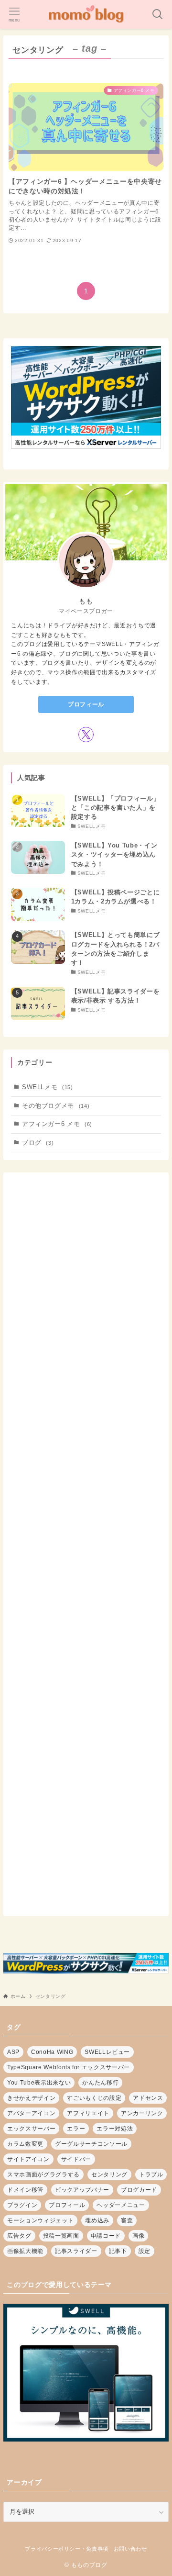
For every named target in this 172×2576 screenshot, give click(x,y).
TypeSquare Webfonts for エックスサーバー (69, 2067)
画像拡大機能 (25, 2251)
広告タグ (19, 2236)
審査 (127, 2220)
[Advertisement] (86, 1544)
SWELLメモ (48, 1087)
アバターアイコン (31, 2113)
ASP (13, 2052)
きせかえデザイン (31, 2098)
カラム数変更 (25, 2144)
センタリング (109, 2175)
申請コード (106, 2236)
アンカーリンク (142, 2113)
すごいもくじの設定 (94, 2098)
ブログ (38, 1143)
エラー (76, 2129)
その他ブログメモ (56, 1106)
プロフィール (86, 704)
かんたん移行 (100, 2083)
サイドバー (76, 2159)
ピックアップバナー (82, 2190)
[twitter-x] (86, 735)
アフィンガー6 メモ (57, 1124)
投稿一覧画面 (61, 2236)
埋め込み (97, 2220)
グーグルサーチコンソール (91, 2144)
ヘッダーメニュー (121, 2205)
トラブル (151, 2175)
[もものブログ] (86, 14)
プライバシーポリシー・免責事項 (67, 2549)
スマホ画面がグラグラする (43, 2175)
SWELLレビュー (107, 2052)
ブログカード (139, 2190)
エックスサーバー (31, 2129)
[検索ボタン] (158, 14)
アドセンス (148, 2098)
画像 (138, 2236)
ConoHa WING (52, 2052)
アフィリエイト (88, 2113)
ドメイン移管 (25, 2190)
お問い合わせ (130, 2549)
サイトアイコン (28, 2159)
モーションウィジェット (40, 2220)
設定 (145, 2251)
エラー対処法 (115, 2129)
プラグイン (22, 2205)
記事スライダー (76, 2251)
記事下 (118, 2251)
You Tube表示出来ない (39, 2083)
